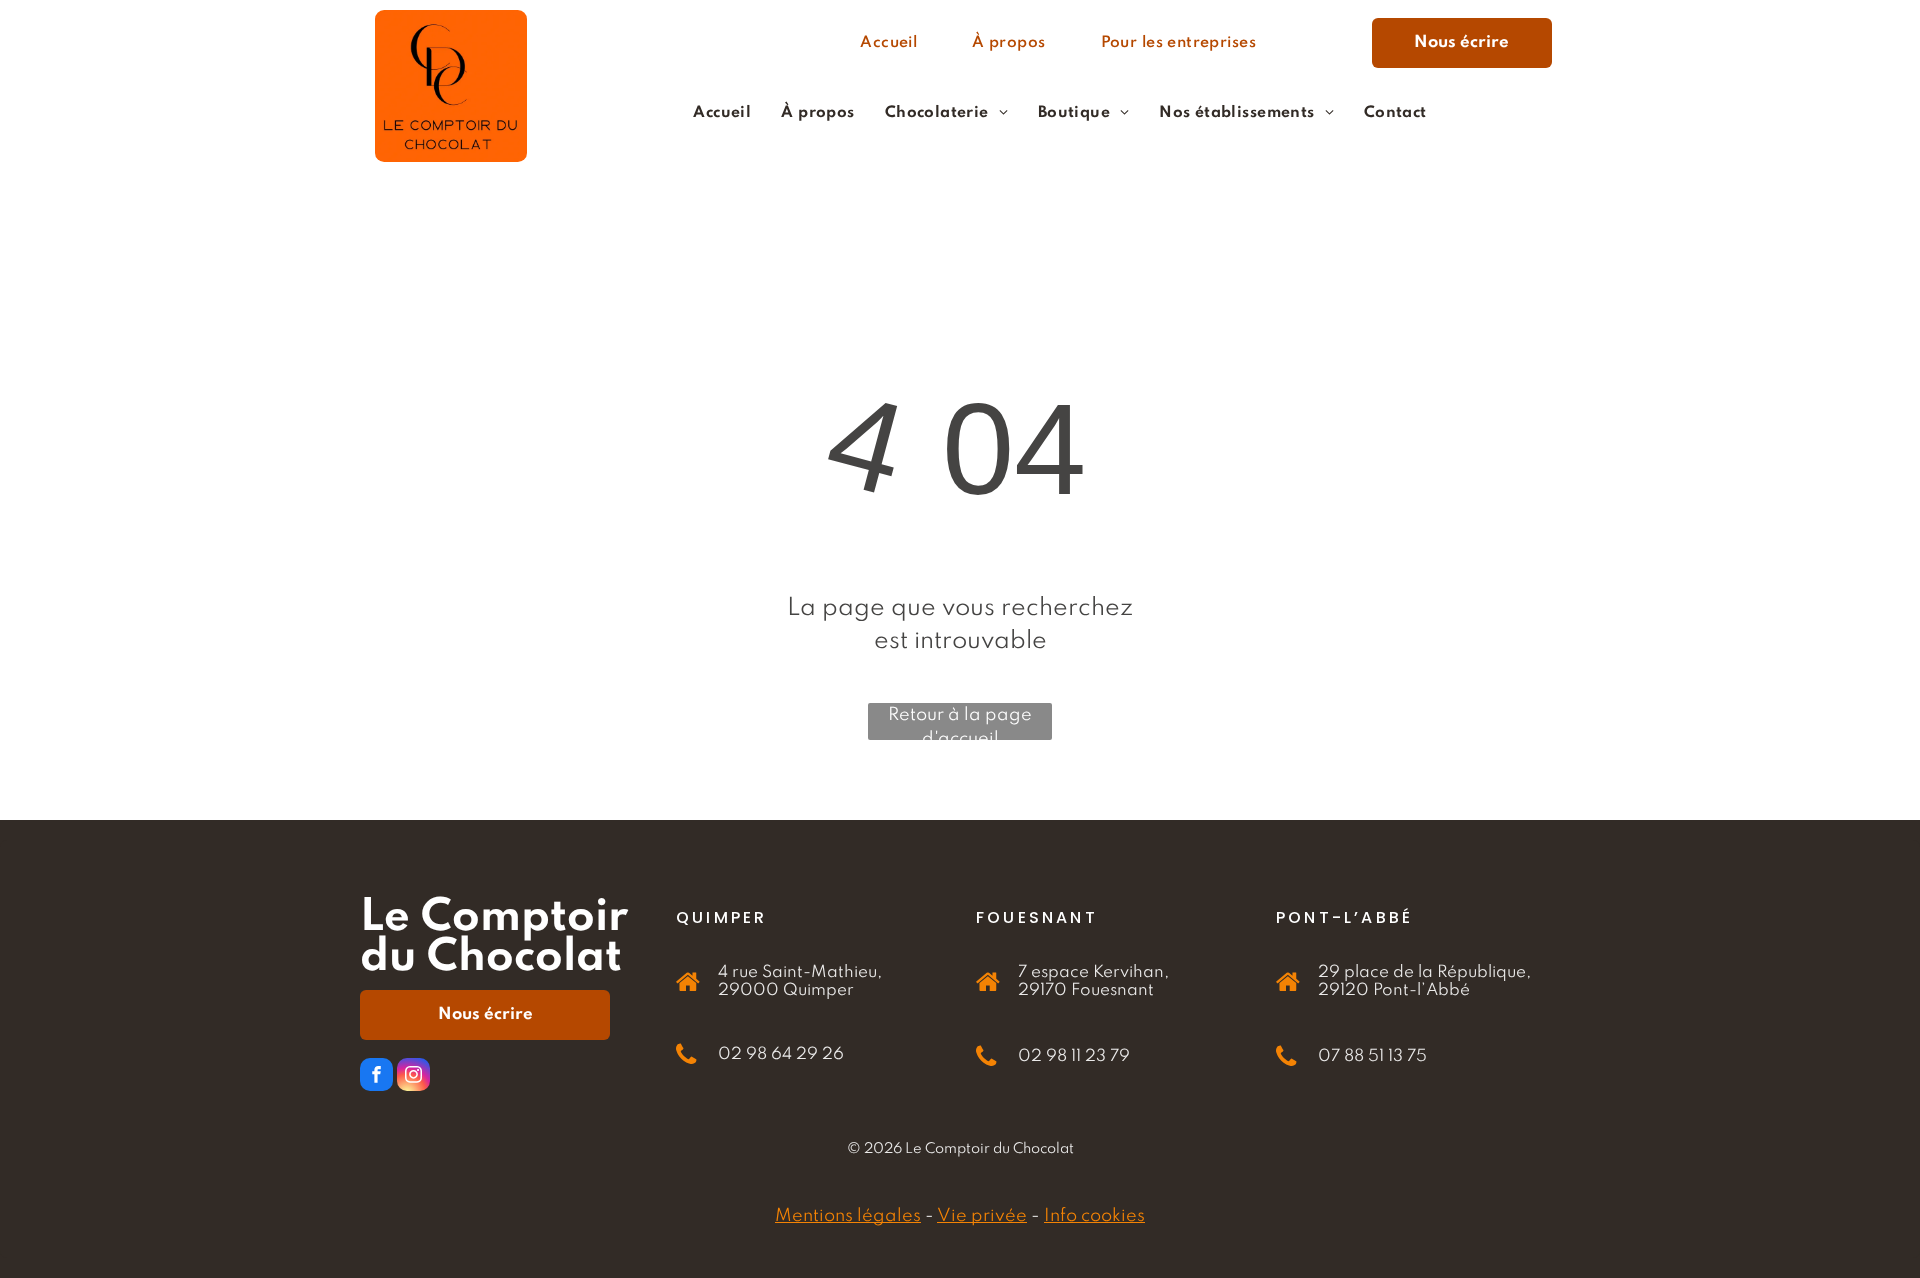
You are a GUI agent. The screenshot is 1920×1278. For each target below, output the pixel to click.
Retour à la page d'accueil (960, 723)
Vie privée (982, 1216)
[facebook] (376, 1077)
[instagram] (413, 1077)
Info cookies (1094, 1216)
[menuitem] (896, 43)
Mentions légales (848, 1216)
